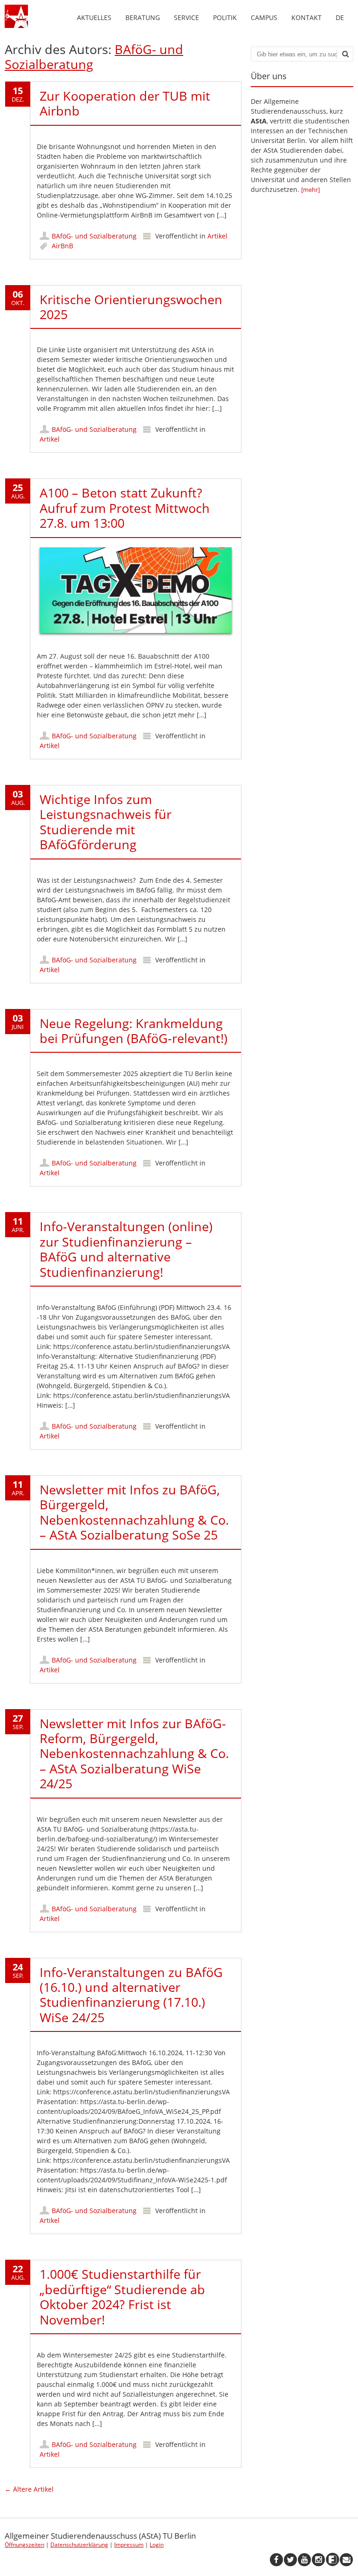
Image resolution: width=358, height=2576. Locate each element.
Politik (225, 17)
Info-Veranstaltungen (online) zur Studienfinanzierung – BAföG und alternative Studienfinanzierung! (126, 1249)
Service (186, 17)
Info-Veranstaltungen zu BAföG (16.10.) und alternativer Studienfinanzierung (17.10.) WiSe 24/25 (131, 1995)
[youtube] (304, 2560)
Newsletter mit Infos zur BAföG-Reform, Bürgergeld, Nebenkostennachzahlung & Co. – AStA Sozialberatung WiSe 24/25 (134, 1754)
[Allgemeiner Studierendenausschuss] (16, 25)
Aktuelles (94, 17)
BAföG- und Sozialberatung (94, 236)
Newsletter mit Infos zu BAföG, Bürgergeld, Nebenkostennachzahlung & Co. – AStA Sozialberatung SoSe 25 (134, 1512)
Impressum (129, 2545)
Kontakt (306, 17)
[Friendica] (332, 2560)
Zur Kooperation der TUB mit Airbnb (125, 103)
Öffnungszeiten (24, 2545)
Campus (264, 17)
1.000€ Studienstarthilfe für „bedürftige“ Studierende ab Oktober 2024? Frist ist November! (122, 2297)
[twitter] (290, 2560)
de (340, 17)
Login (157, 2545)
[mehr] (310, 190)
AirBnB (62, 246)
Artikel (217, 236)
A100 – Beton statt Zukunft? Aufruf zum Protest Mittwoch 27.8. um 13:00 (125, 508)
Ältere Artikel (29, 2489)
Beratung (143, 17)
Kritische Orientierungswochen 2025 (131, 307)
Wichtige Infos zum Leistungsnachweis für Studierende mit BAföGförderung (106, 822)
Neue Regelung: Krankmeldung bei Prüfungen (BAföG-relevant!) (134, 1031)
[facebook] (276, 2560)
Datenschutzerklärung (79, 2545)
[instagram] (318, 2560)
